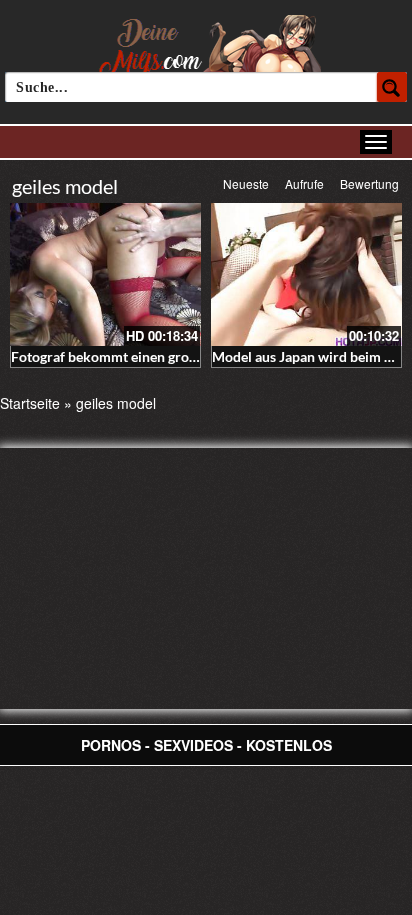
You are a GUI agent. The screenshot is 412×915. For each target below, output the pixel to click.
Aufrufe (304, 183)
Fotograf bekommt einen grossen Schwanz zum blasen (179, 356)
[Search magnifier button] (392, 87)
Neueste (246, 183)
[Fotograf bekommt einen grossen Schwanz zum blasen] (105, 274)
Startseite (30, 403)
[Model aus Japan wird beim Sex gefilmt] (306, 274)
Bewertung (369, 183)
